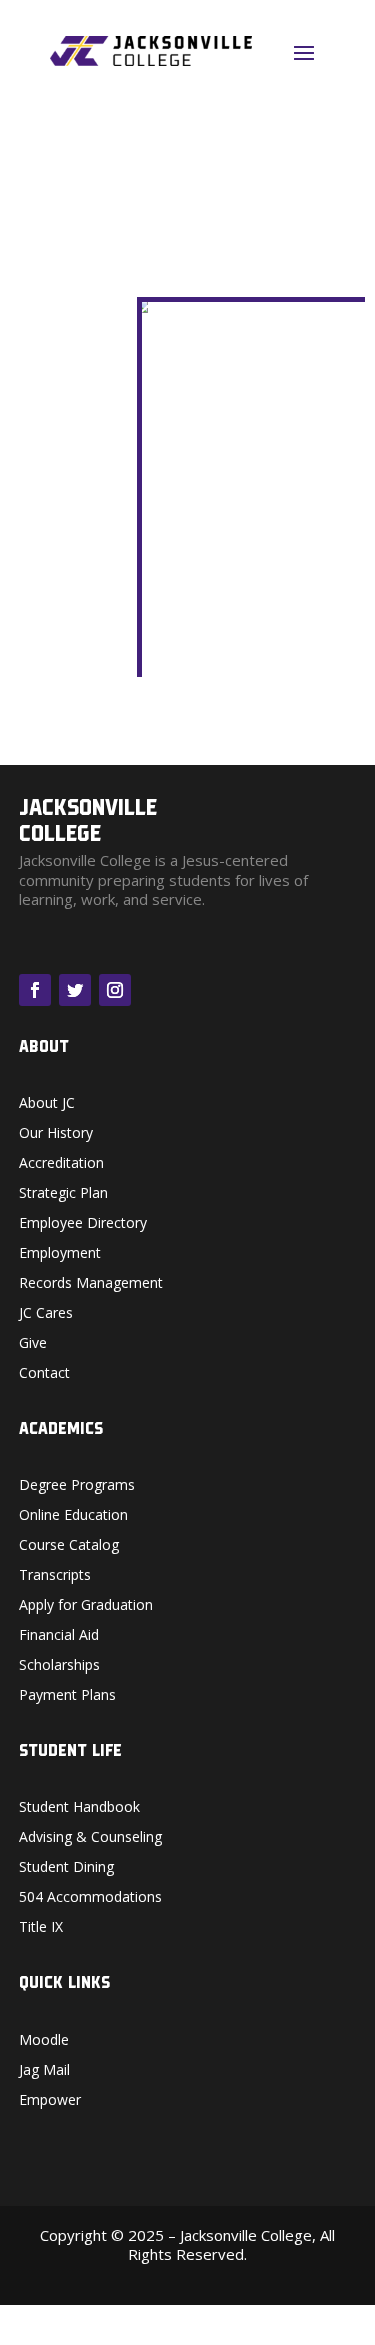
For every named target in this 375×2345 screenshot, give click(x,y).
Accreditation (61, 1164)
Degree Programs (77, 1486)
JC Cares (46, 1314)
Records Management (91, 1284)
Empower (50, 2101)
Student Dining (66, 1868)
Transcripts (55, 1576)
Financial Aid (59, 1636)
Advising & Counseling (90, 1838)
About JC (47, 1104)
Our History (56, 1134)
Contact (44, 1374)
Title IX (41, 1928)
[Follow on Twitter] (75, 990)
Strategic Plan (63, 1194)
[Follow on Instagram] (115, 990)
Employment (60, 1254)
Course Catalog (69, 1546)
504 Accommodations (90, 1898)
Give (33, 1344)
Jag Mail (44, 2071)
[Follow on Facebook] (35, 990)
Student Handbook (79, 1808)
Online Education (73, 1516)
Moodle (44, 2041)
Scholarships (59, 1666)
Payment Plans (67, 1696)
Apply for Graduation (86, 1606)
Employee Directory (83, 1224)
